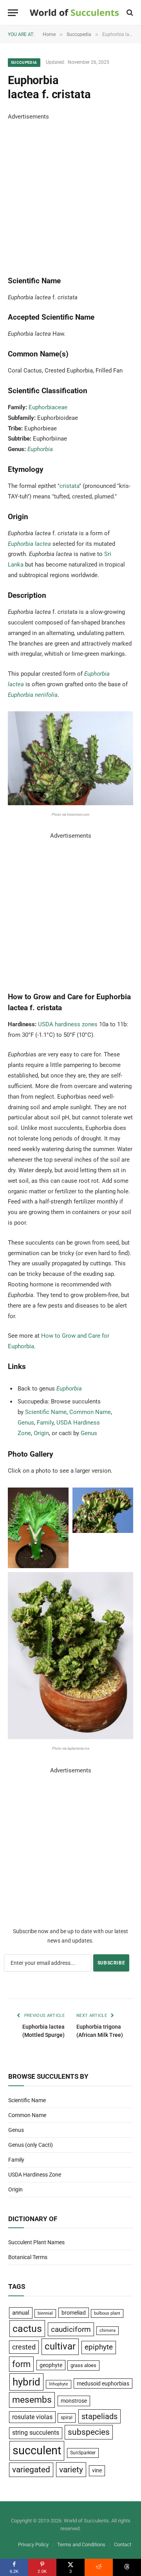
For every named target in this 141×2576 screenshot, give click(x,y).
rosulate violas (32, 2417)
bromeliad (74, 2313)
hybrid (26, 2382)
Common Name (90, 1412)
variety (71, 2469)
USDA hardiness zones (68, 1024)
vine (97, 2470)
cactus (27, 2329)
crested (24, 2347)
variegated (31, 2470)
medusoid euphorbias (103, 2384)
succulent (37, 2450)
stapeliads (99, 2416)
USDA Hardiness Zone (35, 2175)
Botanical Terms (28, 2257)
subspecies (89, 2432)
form (21, 2364)
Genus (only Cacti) (31, 2145)
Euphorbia (40, 449)
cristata (69, 486)
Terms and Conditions (81, 2545)
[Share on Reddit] (99, 2567)
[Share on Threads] (127, 2567)
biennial (45, 2313)
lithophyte (59, 2384)
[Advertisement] (70, 192)
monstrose (74, 2401)
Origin (41, 1433)
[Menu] (13, 13)
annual (21, 2313)
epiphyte (99, 2347)
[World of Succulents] (74, 13)
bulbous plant (107, 2313)
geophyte (51, 2365)
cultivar (60, 2346)
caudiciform (71, 2329)
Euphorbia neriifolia (33, 695)
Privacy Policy (33, 2545)
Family (45, 1423)
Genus (26, 1423)
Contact (123, 2545)
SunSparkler (83, 2453)
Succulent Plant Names (36, 2242)
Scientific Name (46, 1412)
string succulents (36, 2433)
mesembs (32, 2400)
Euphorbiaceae (48, 407)
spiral (67, 2418)
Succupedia (24, 62)
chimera (108, 2330)
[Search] (129, 13)
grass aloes (83, 2365)
